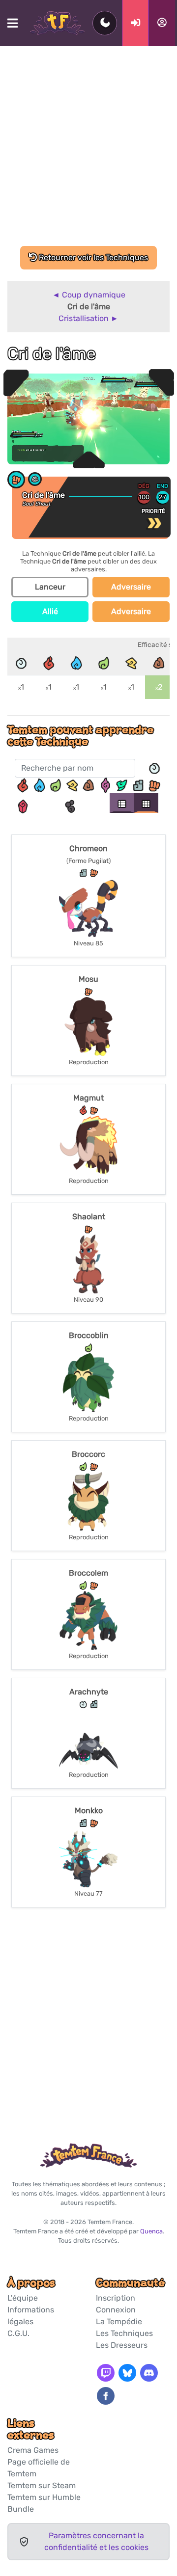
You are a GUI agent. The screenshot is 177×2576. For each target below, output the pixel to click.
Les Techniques (124, 2333)
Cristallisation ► (88, 318)
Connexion (116, 2310)
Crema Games (33, 2450)
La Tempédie (119, 2321)
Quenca (151, 2231)
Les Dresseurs (122, 2345)
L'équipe (23, 2298)
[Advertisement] (88, 153)
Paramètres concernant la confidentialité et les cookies (96, 2541)
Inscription (116, 2298)
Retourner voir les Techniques (92, 257)
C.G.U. (18, 2333)
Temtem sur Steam (42, 2485)
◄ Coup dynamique (89, 295)
